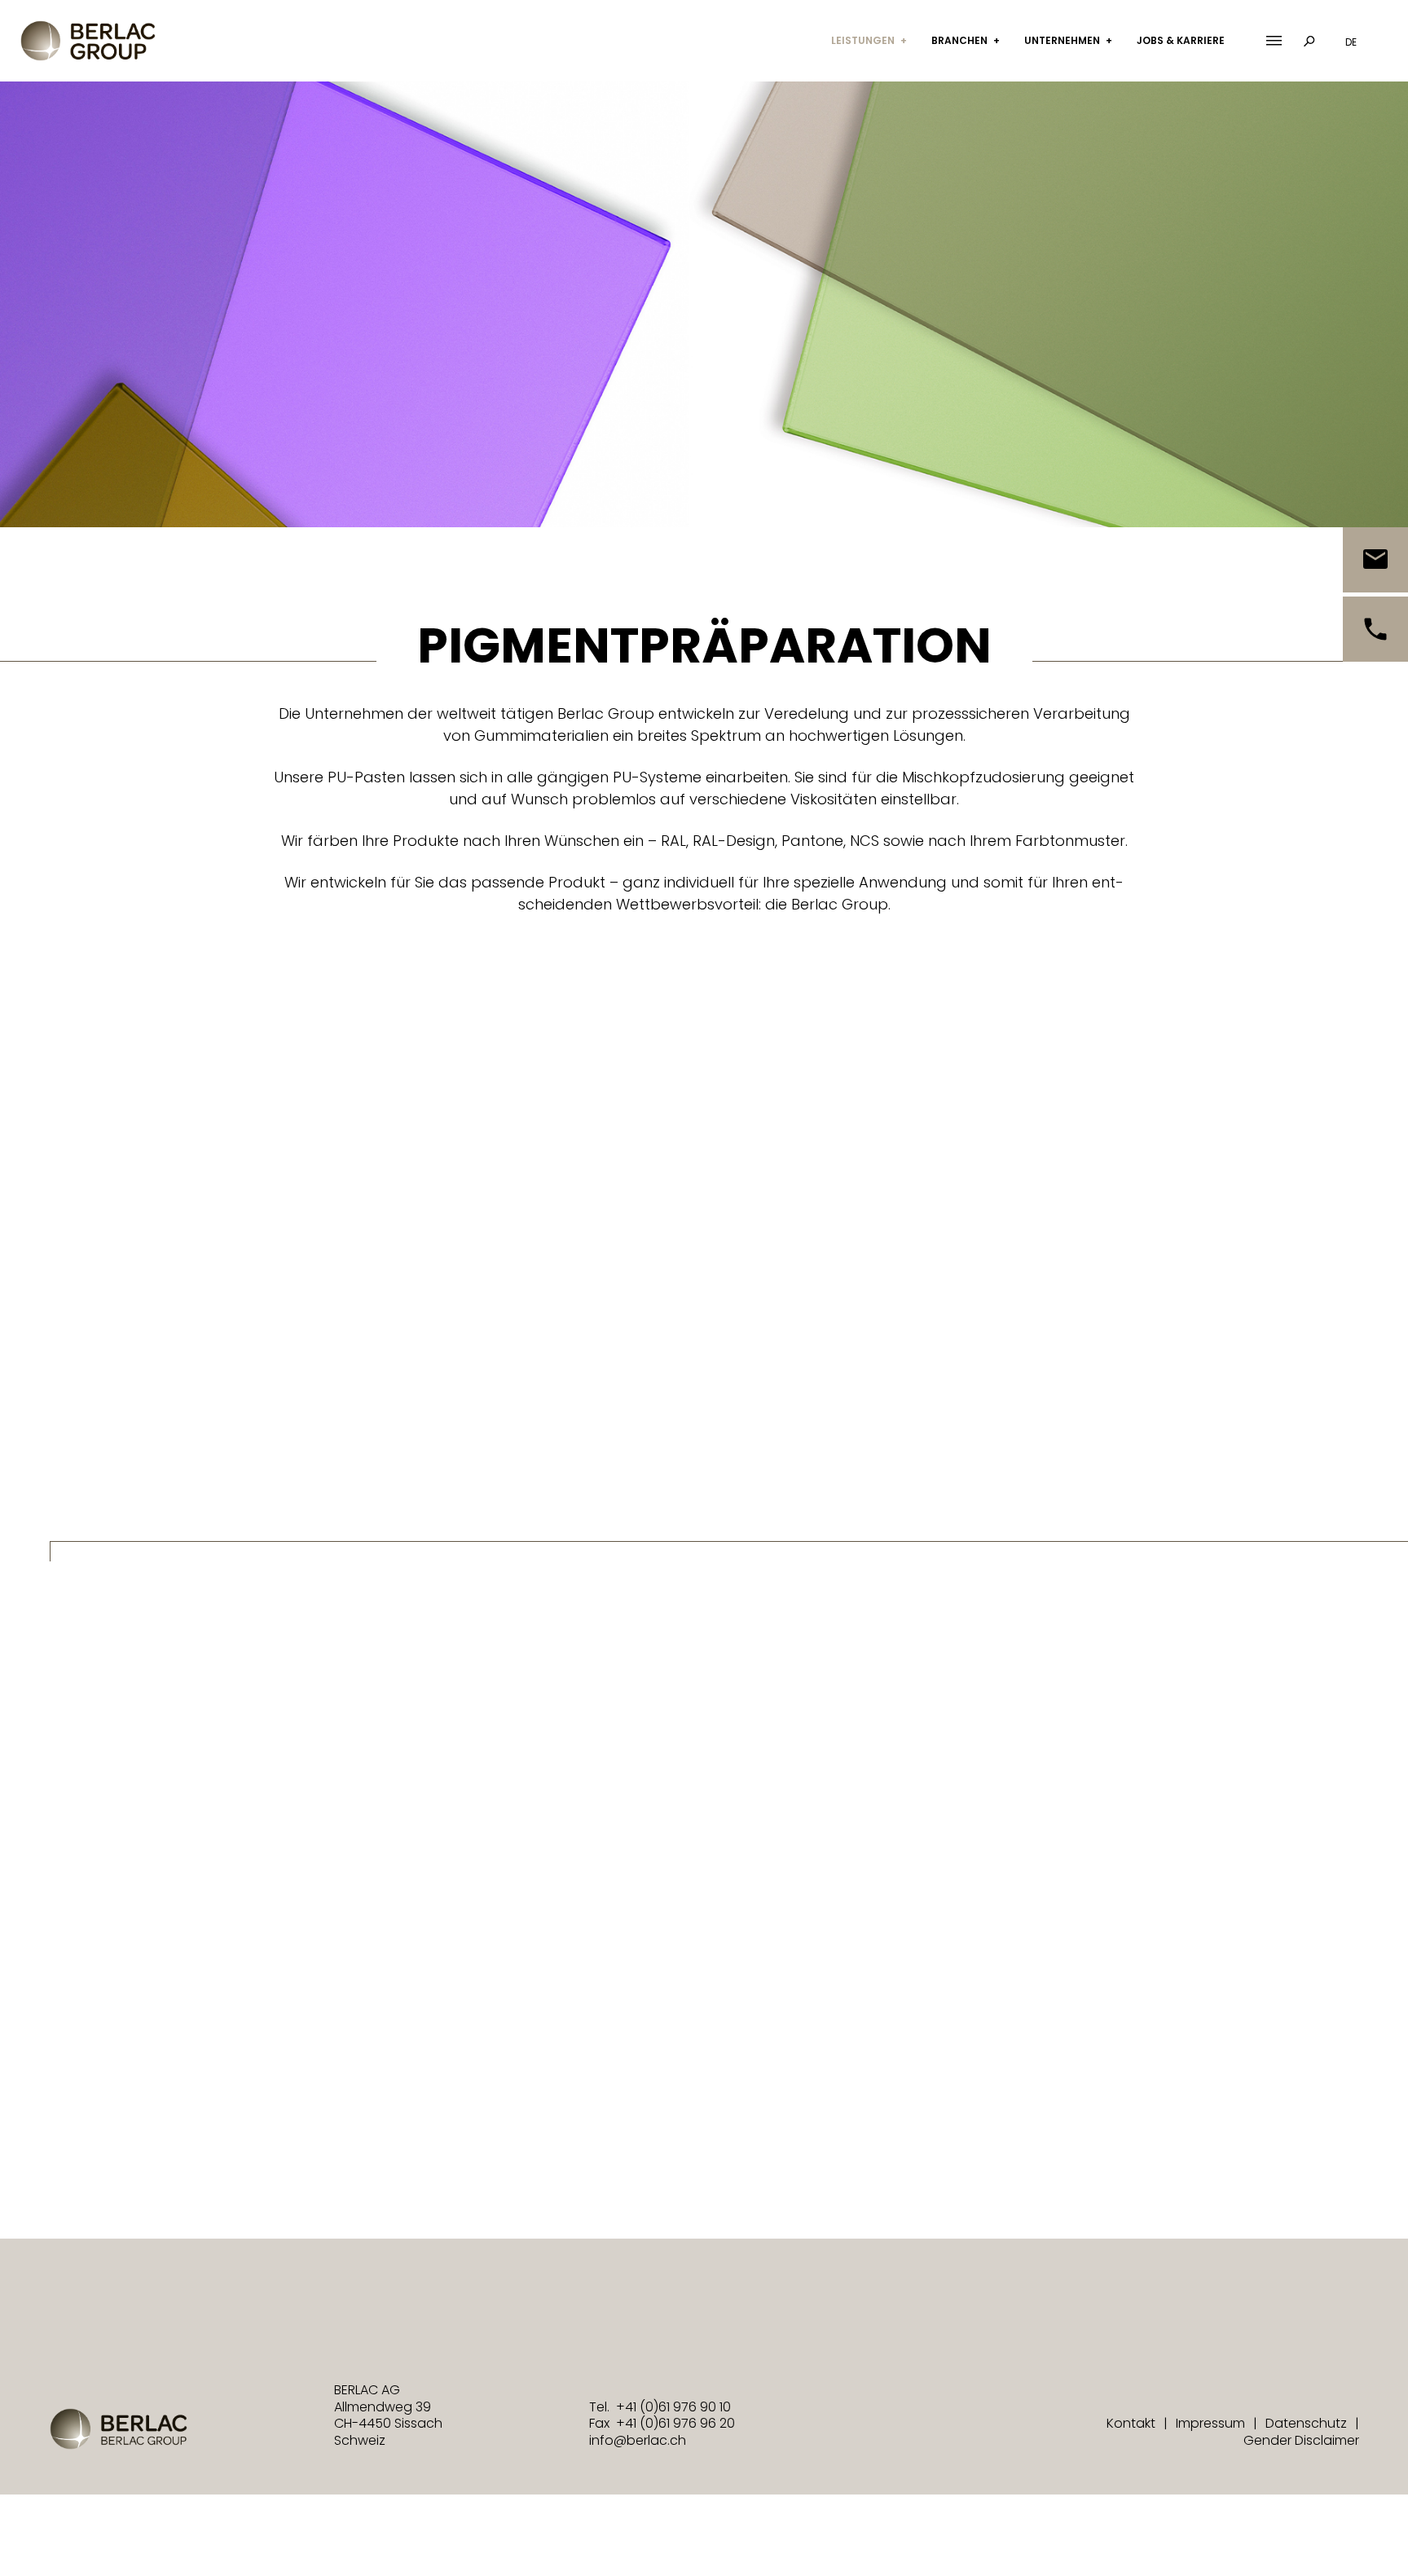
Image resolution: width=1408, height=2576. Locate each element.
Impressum (1210, 2424)
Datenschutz (1306, 2424)
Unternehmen (1062, 40)
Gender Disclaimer (1301, 2440)
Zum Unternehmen (823, 1871)
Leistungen (863, 40)
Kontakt (1131, 2424)
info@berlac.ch (638, 2440)
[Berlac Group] (88, 41)
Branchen (959, 40)
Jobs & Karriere (1181, 40)
